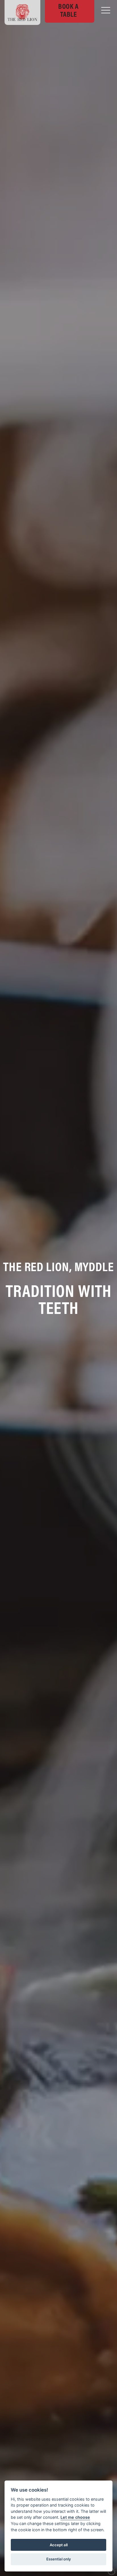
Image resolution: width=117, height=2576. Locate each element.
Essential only (59, 2559)
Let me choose (75, 2517)
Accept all (59, 2545)
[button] (106, 10)
